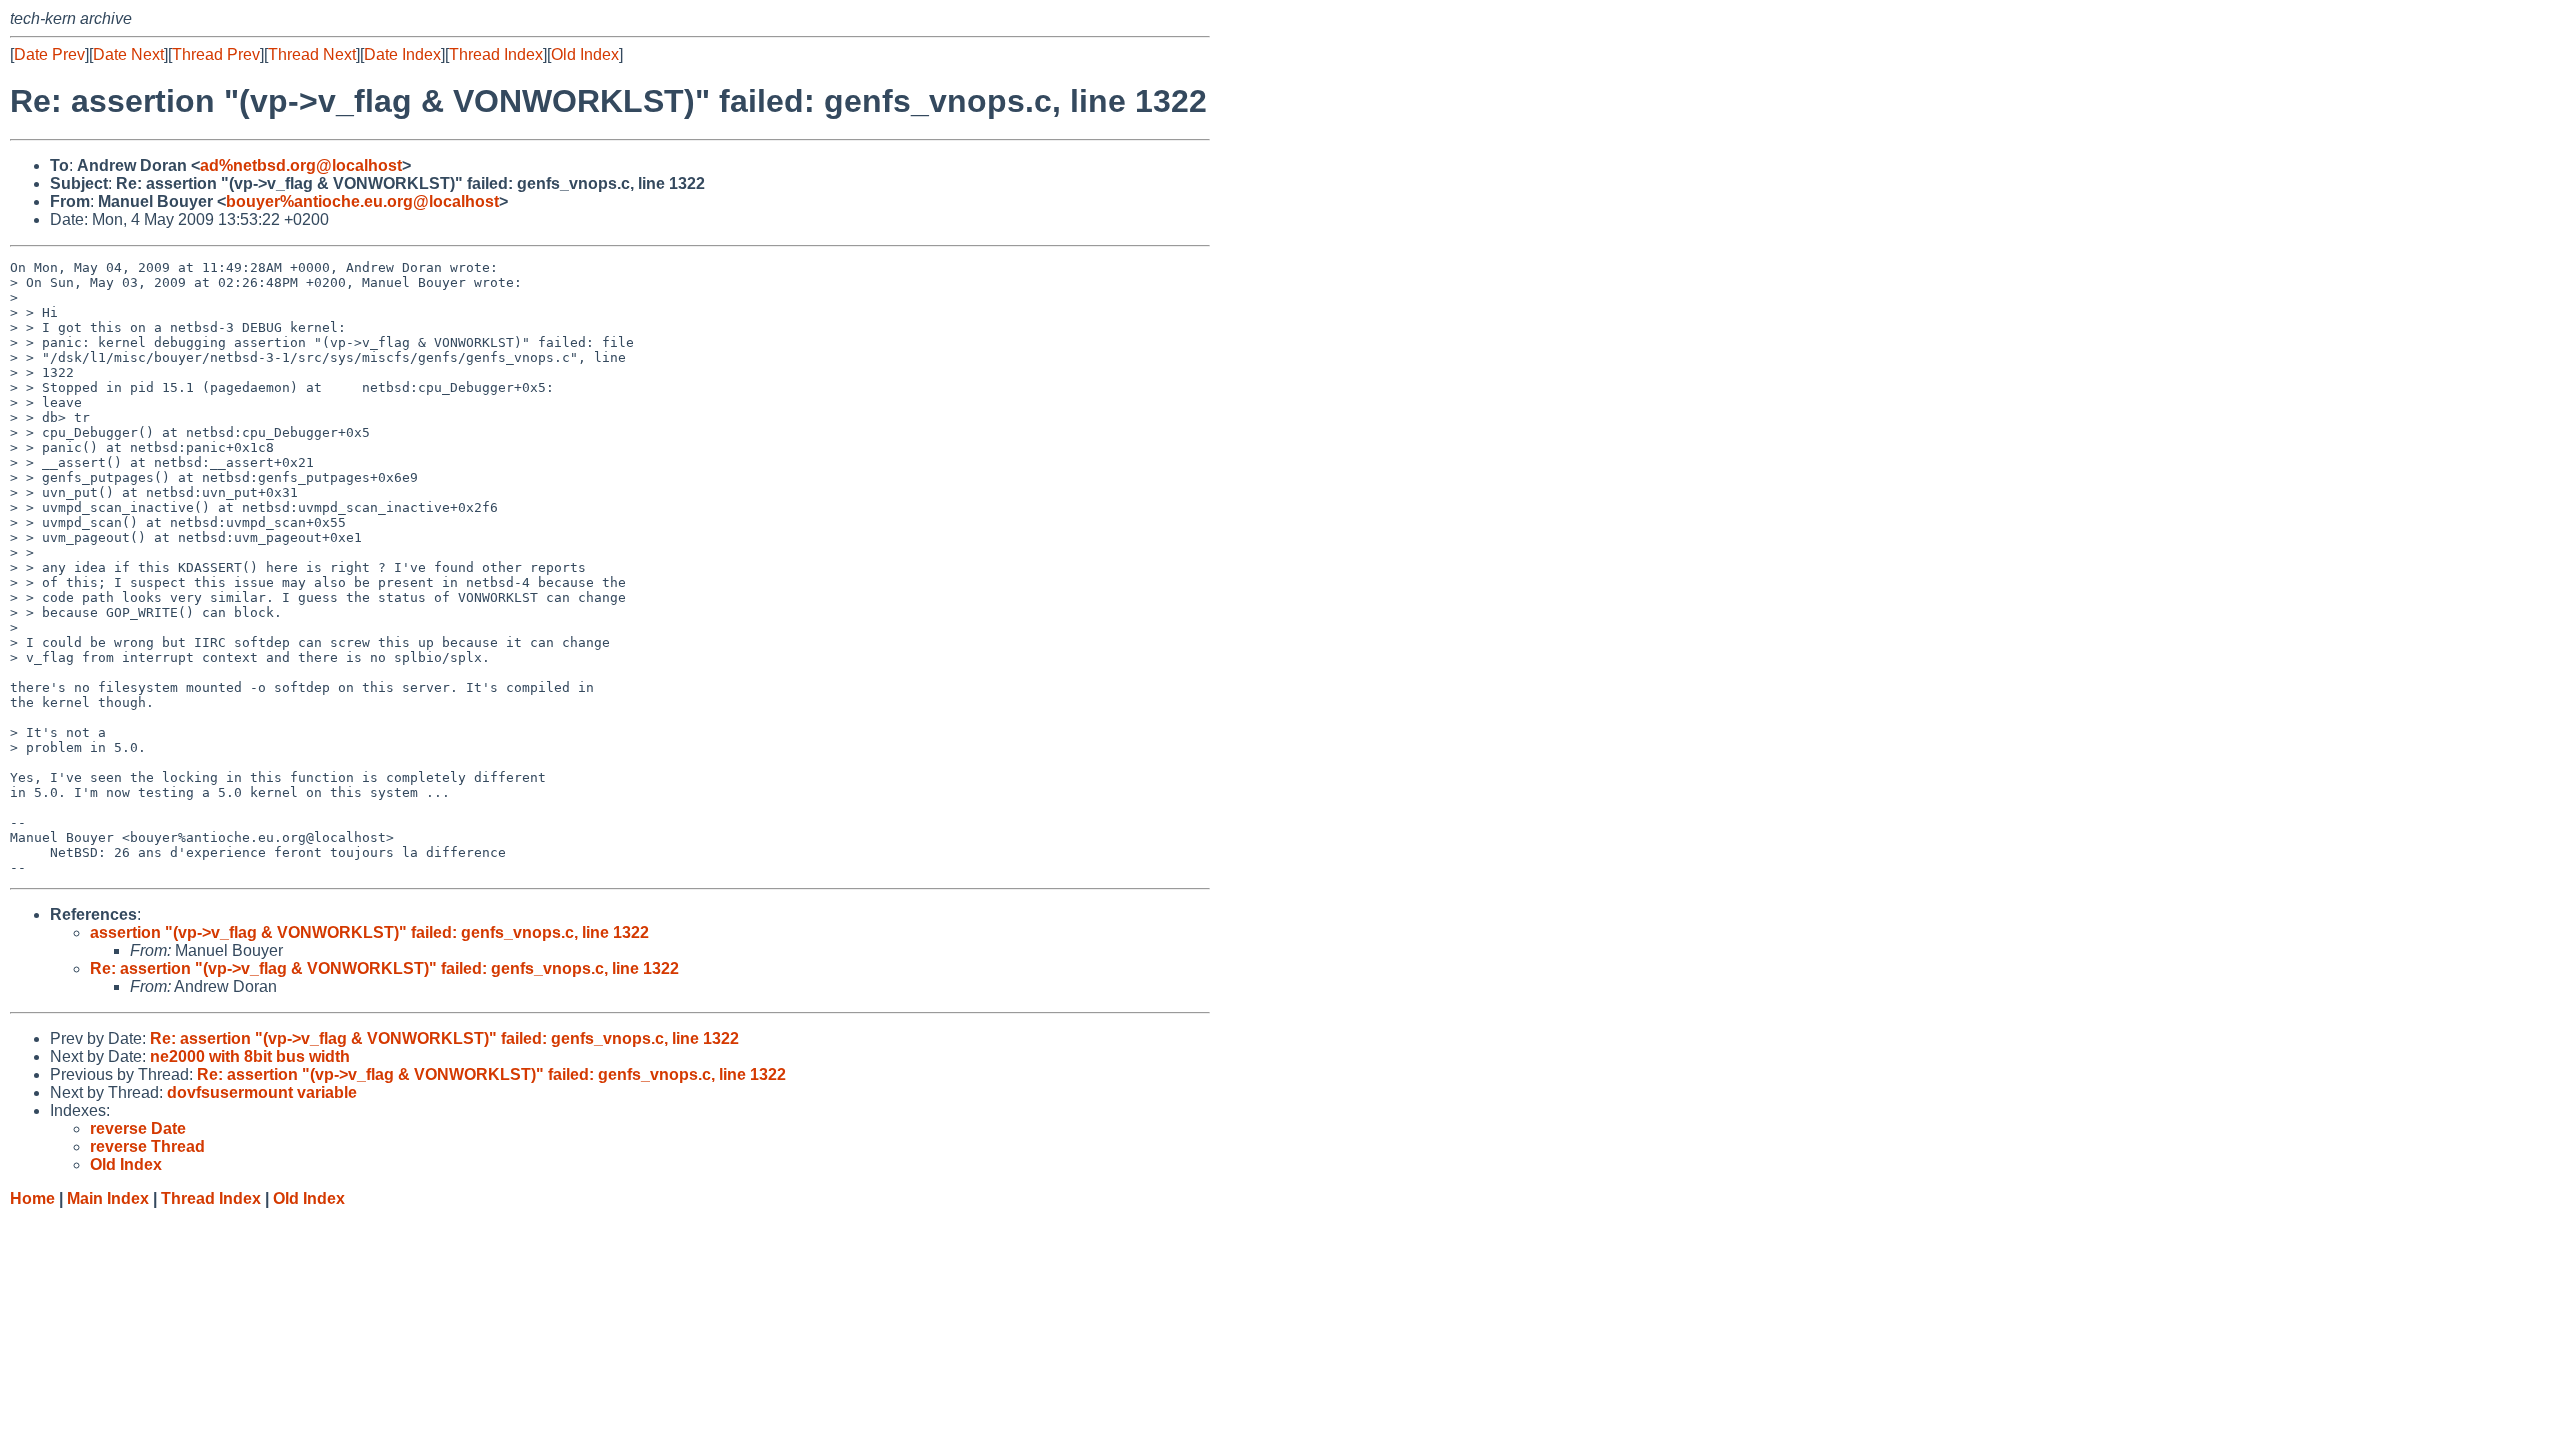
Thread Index (496, 54)
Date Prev (49, 54)
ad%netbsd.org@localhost (301, 165)
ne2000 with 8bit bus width (250, 1056)
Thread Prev (216, 54)
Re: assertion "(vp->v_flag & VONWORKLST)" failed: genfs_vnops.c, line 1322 (384, 968)
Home (32, 1198)
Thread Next (312, 54)
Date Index (402, 54)
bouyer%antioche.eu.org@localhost (362, 201)
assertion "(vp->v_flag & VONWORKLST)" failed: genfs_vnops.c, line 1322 (369, 932)
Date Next (128, 54)
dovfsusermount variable (262, 1092)
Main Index (108, 1198)
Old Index (585, 54)
